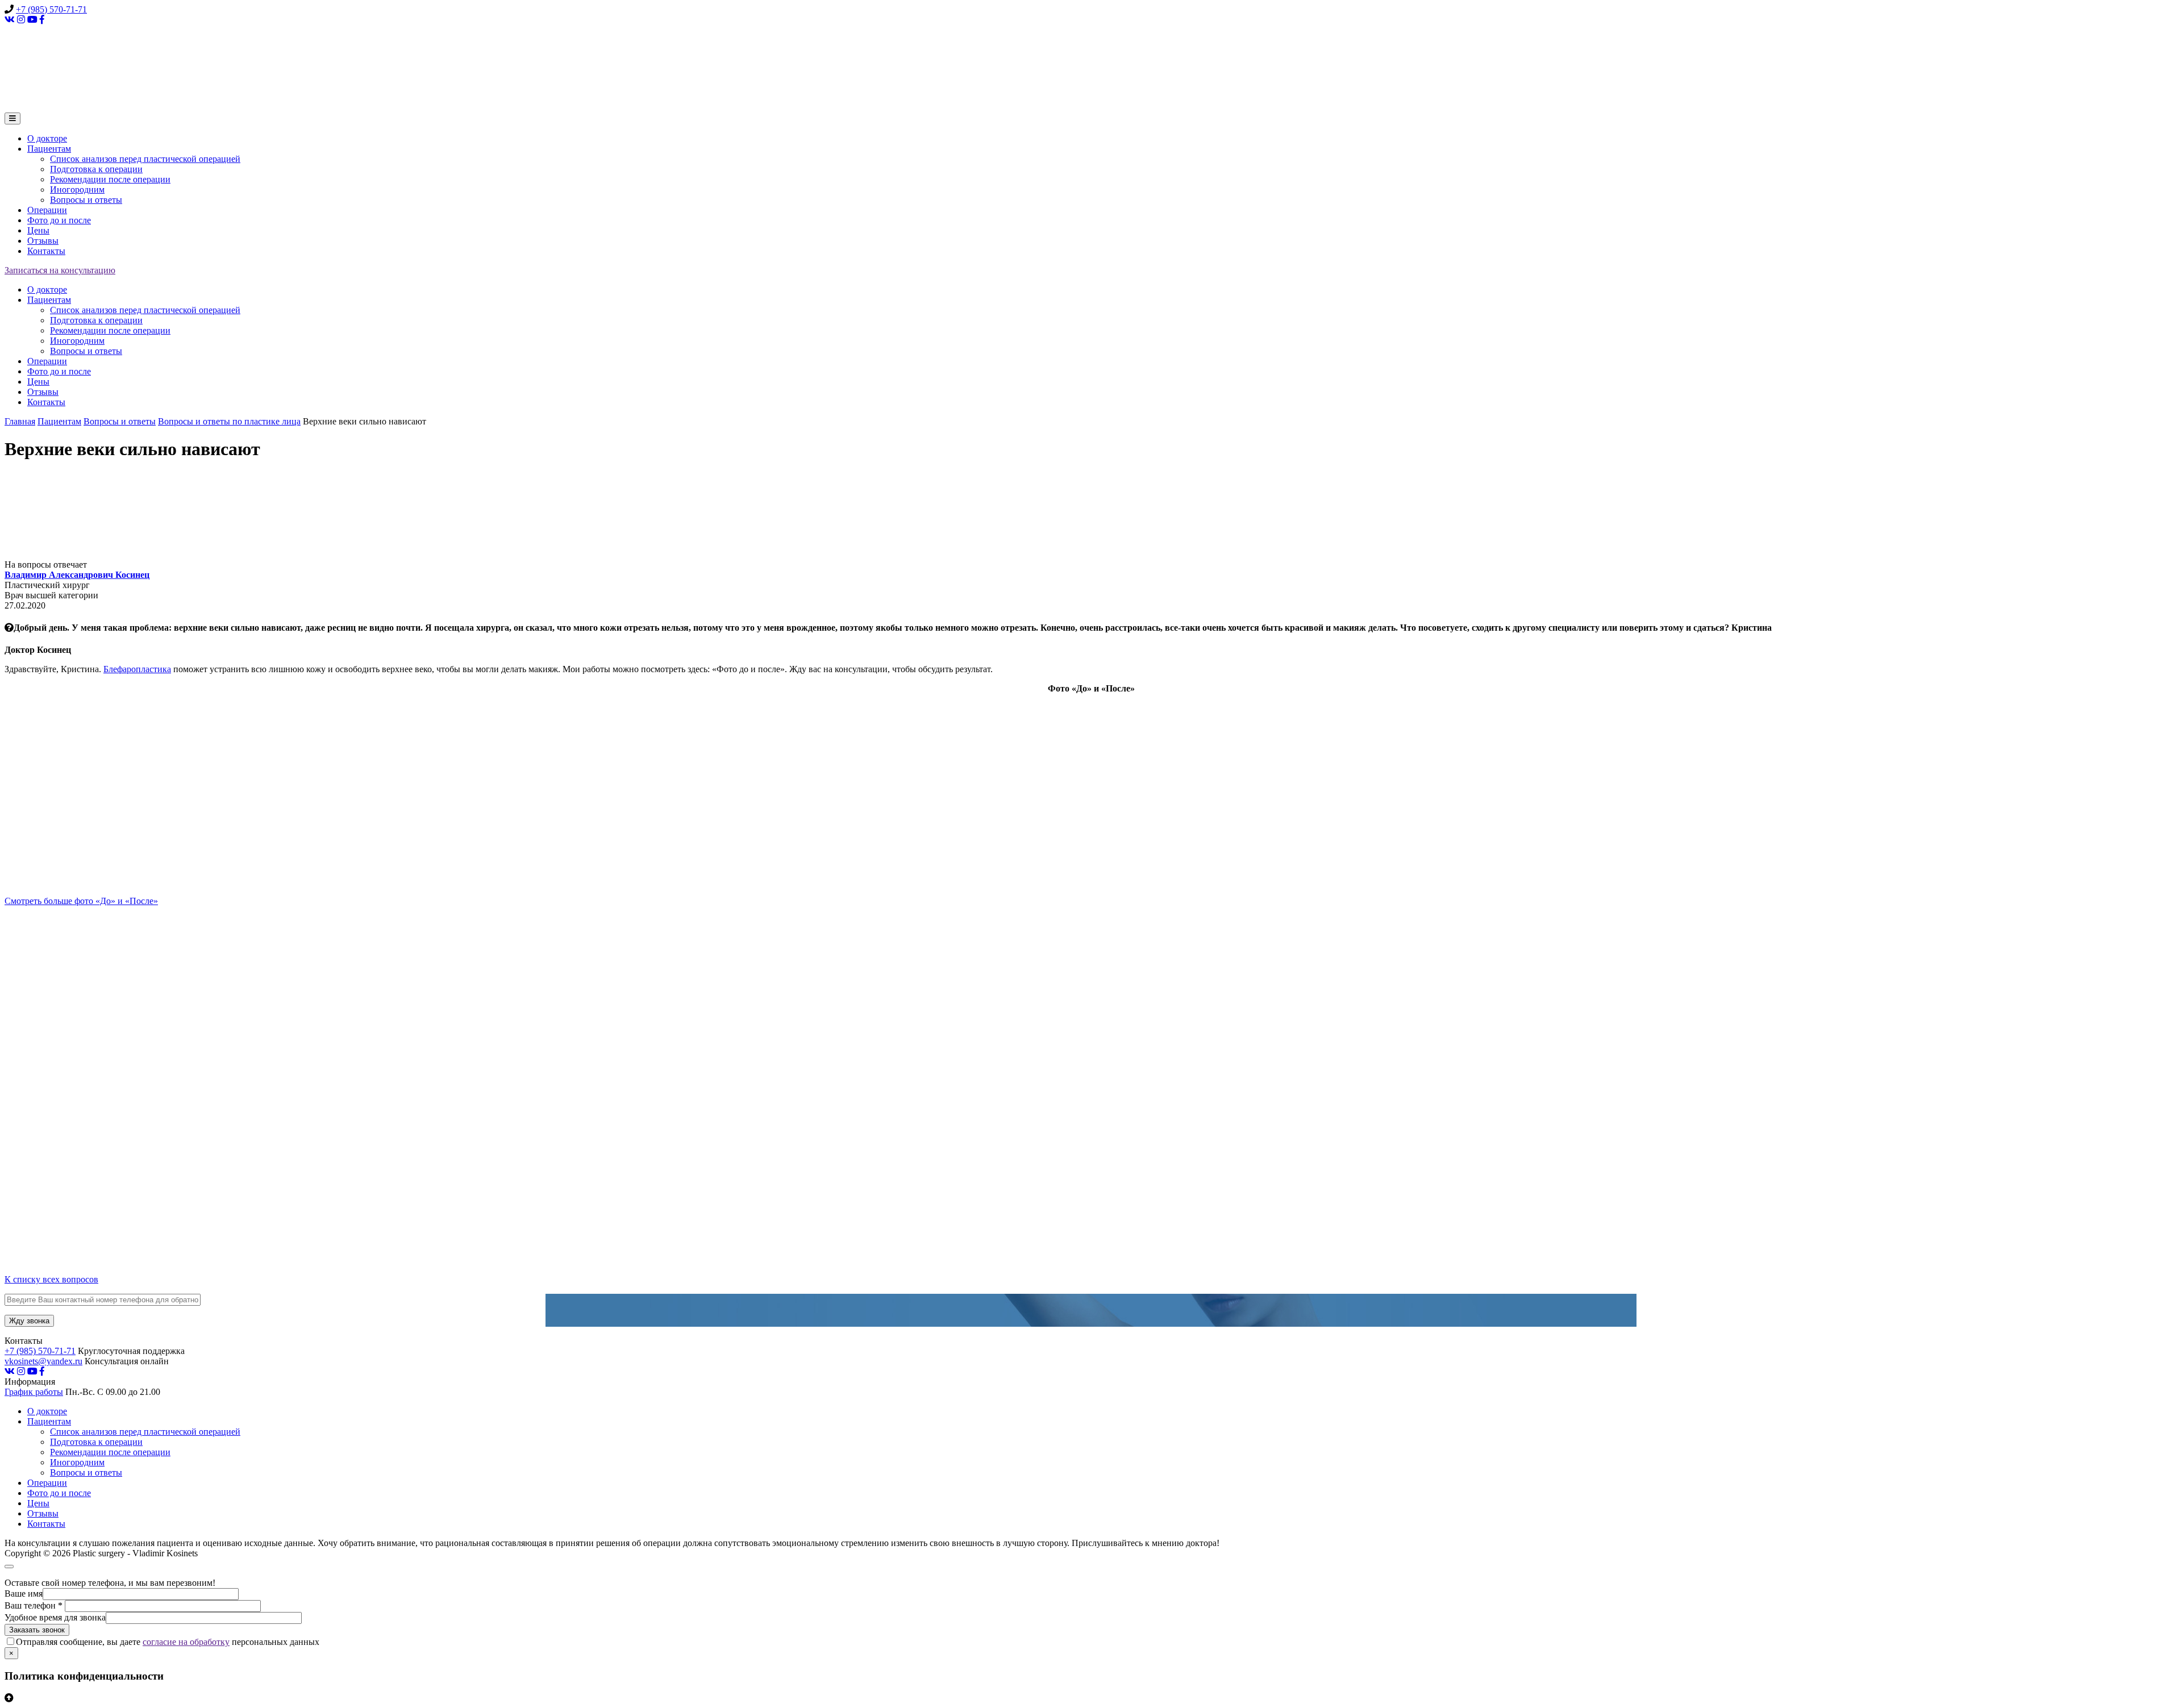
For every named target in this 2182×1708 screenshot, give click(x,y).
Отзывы (43, 241)
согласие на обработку (186, 1642)
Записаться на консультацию (60, 270)
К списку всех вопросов (51, 1279)
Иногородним (77, 189)
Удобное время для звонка (55, 1617)
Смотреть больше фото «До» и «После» (81, 901)
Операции (47, 210)
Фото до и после (59, 220)
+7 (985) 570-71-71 (51, 9)
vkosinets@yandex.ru (43, 1361)
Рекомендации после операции (110, 179)
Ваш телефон (34, 1605)
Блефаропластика (137, 669)
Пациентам (49, 149)
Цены (38, 230)
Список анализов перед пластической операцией (145, 159)
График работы (34, 1392)
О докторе (47, 138)
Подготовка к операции (96, 169)
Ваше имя (24, 1594)
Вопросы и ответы (86, 200)
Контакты (46, 251)
